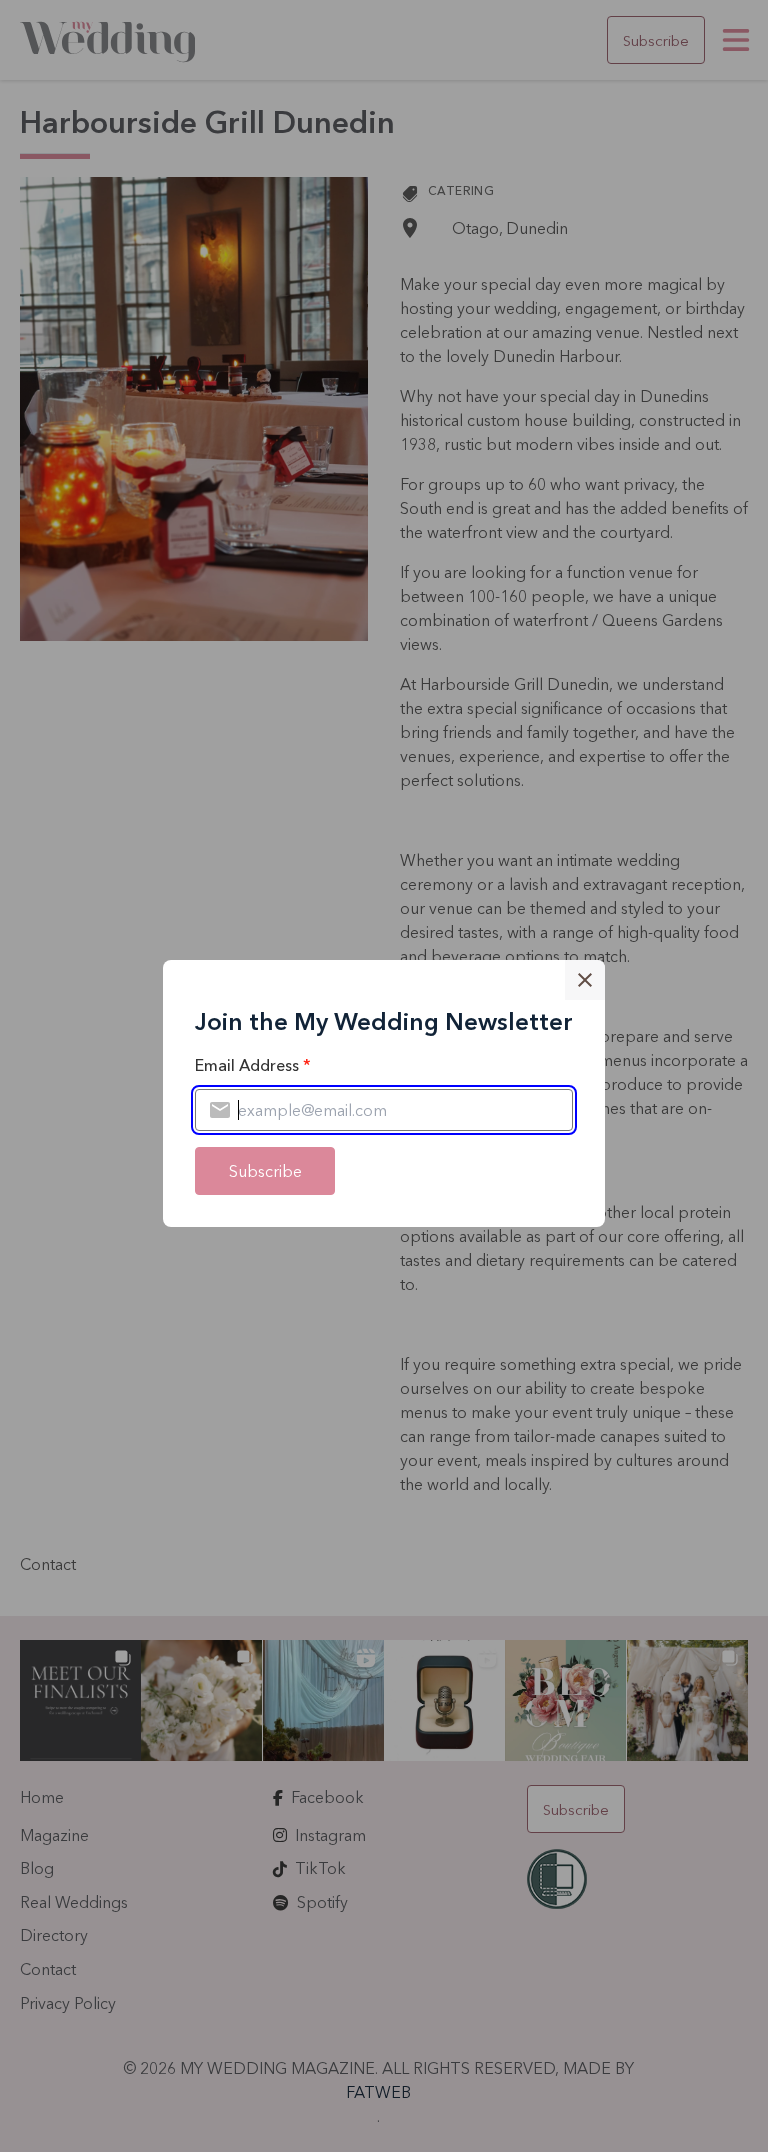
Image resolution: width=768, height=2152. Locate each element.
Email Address (253, 1065)
